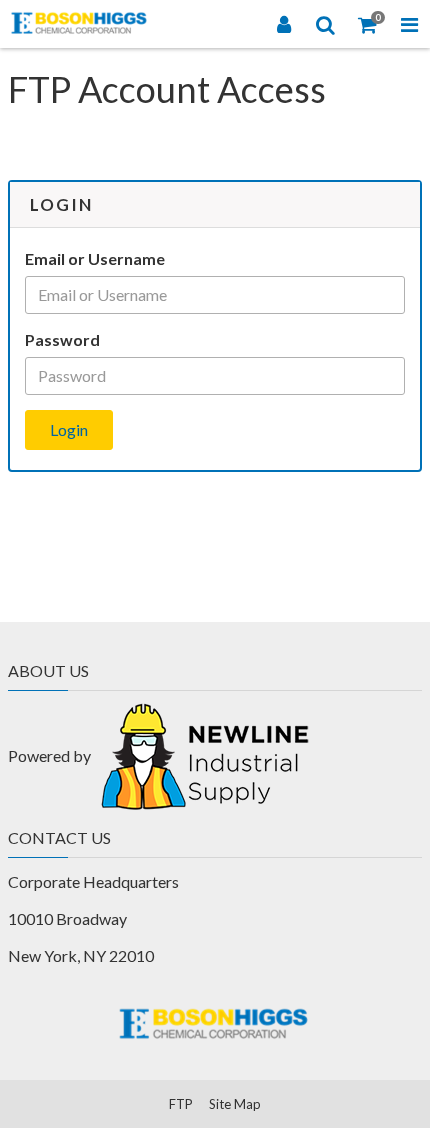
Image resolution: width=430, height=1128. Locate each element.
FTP (181, 1104)
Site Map (235, 1104)
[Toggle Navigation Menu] (409, 24)
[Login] (284, 24)
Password (62, 339)
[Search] (326, 24)
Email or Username (95, 258)
